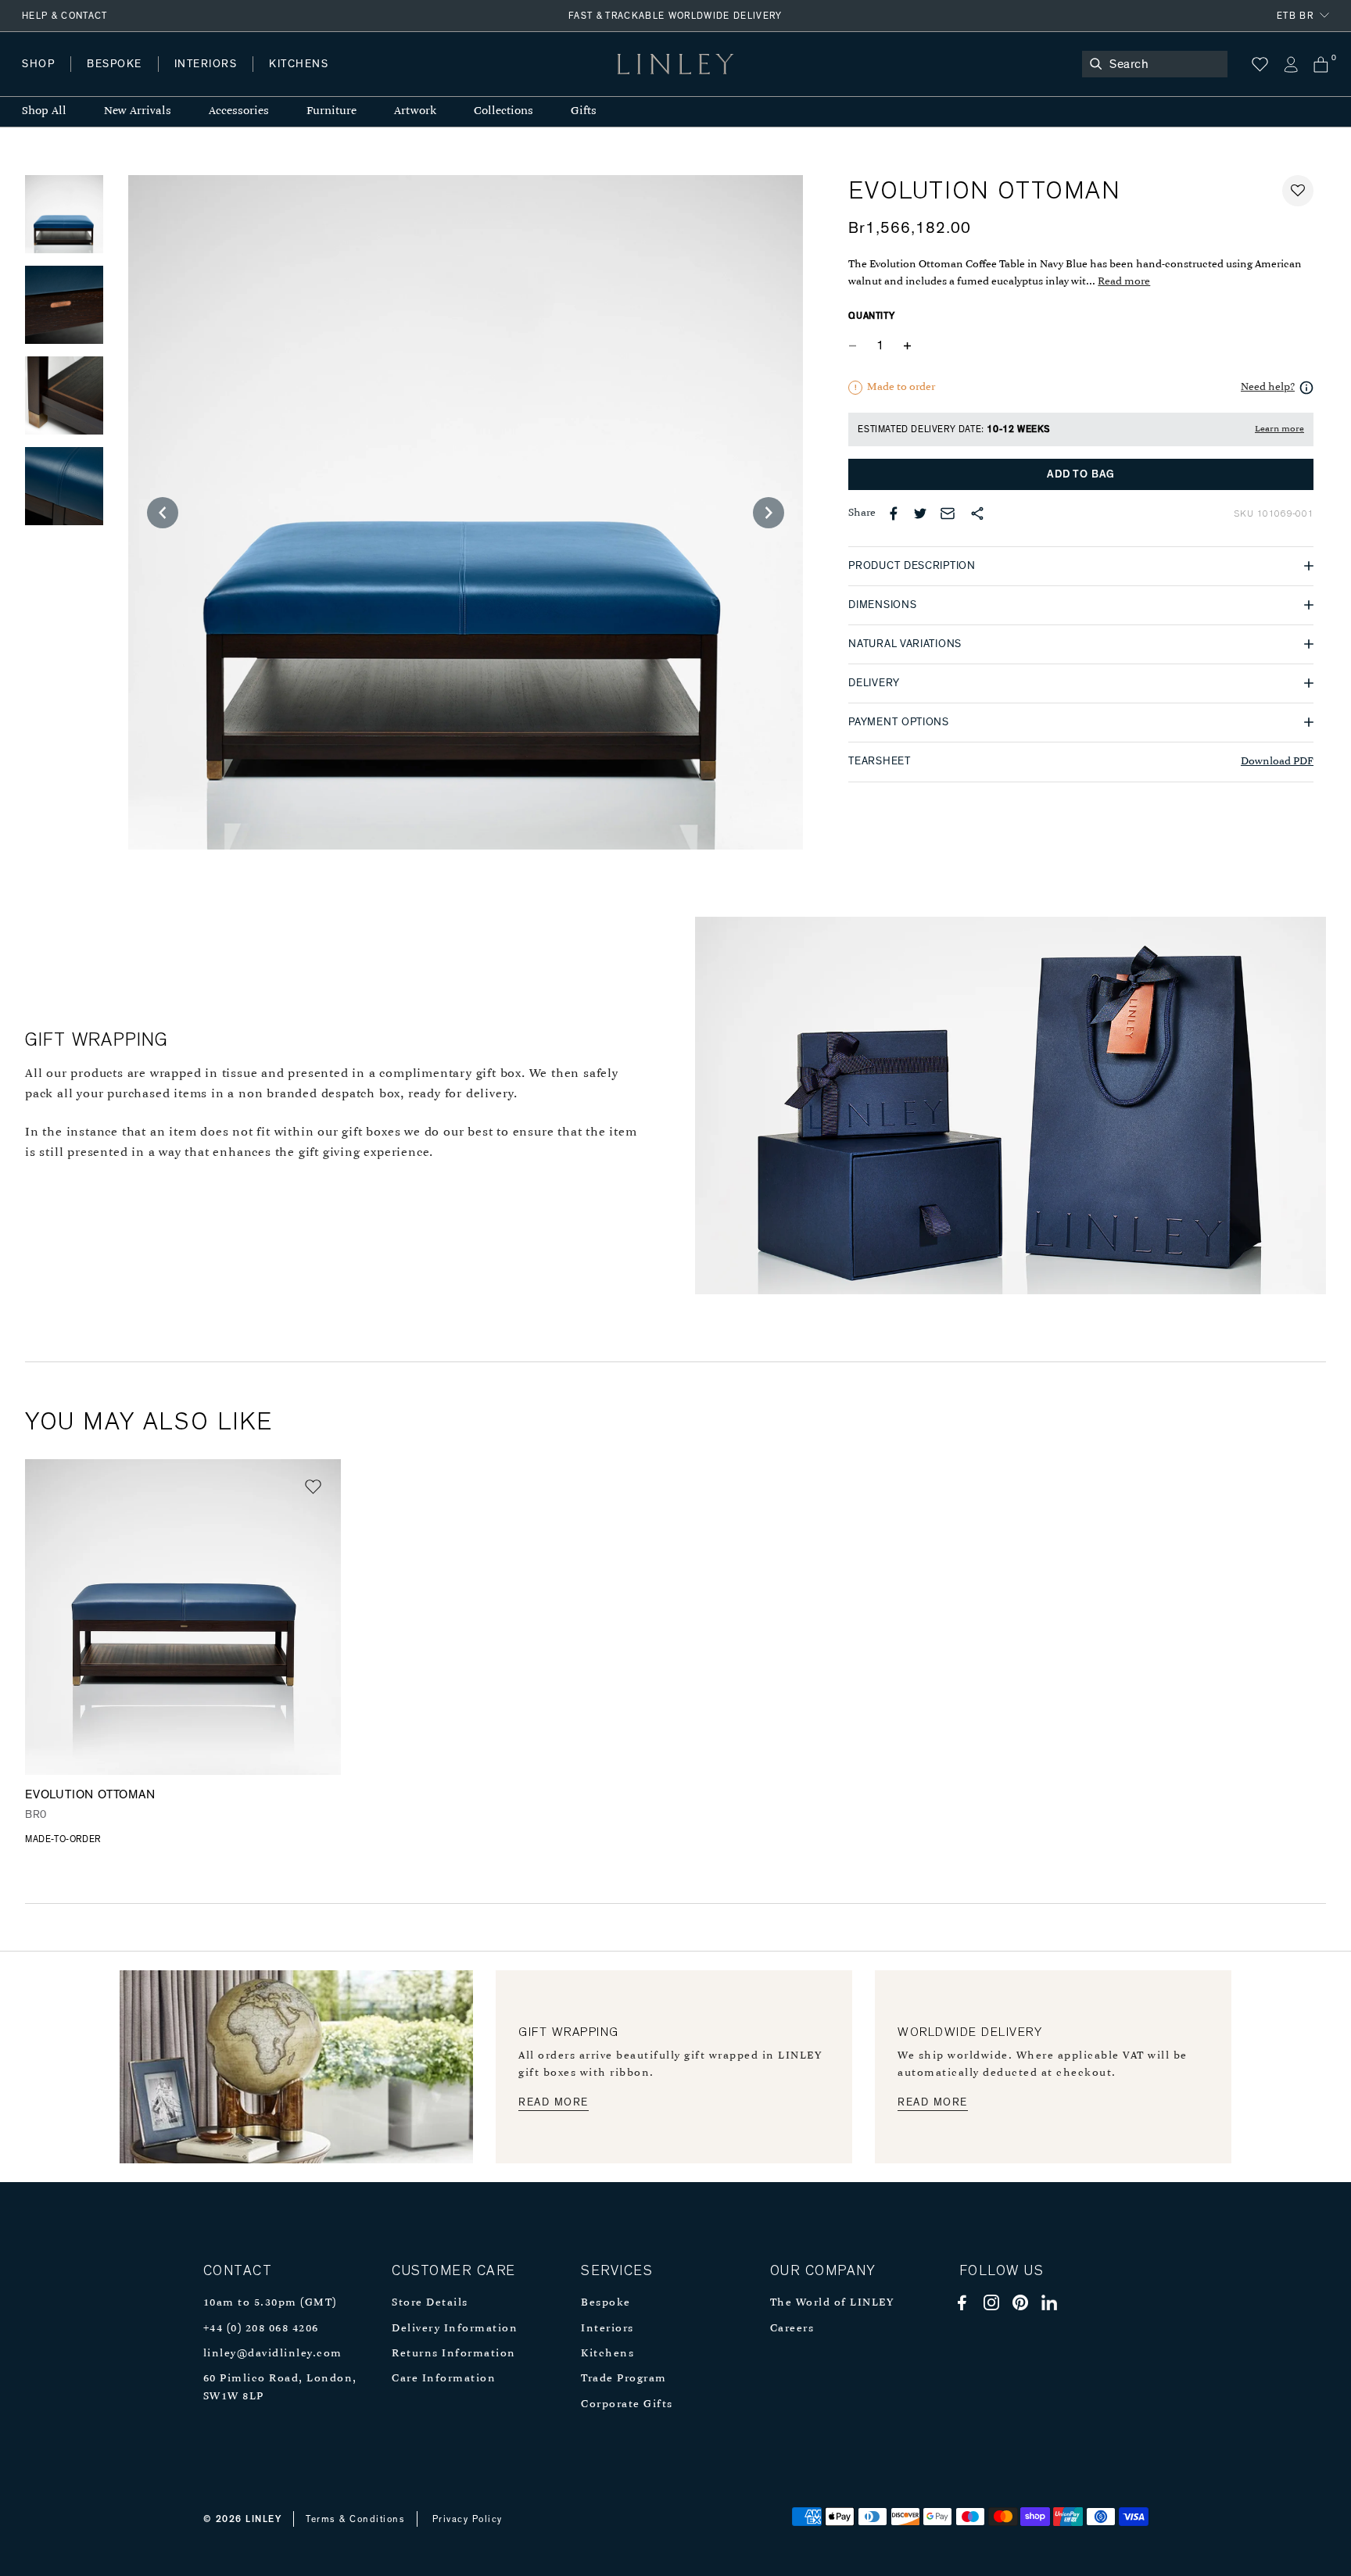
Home (38, 79)
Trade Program (624, 2379)
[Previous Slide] (163, 513)
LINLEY (263, 2519)
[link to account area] (1290, 64)
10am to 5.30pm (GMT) (270, 2303)
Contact (368, 79)
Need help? (1268, 387)
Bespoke (606, 2303)
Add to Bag (1081, 474)
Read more (1124, 282)
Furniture (331, 111)
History (207, 79)
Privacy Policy (468, 2519)
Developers (120, 79)
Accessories (239, 111)
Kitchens (607, 2354)
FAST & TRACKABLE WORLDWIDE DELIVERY (675, 16)
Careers (792, 2329)
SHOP (38, 64)
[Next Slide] (769, 513)
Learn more (1279, 429)
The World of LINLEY (832, 2303)
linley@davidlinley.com (273, 2354)
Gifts (584, 111)
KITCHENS (299, 64)
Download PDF (1277, 762)
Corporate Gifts (627, 2404)
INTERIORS (206, 64)
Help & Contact (65, 16)
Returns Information (454, 2354)
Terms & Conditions (355, 2519)
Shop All (44, 111)
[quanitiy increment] (907, 346)
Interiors (607, 2329)
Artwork (415, 111)
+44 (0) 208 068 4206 (261, 2329)
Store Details (430, 2303)
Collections (503, 111)
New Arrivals (138, 111)
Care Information (444, 2379)
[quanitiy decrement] (856, 346)
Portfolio (287, 79)
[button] (1298, 191)
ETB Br (1295, 16)
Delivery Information (455, 2329)
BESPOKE (115, 64)
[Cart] (1321, 64)
